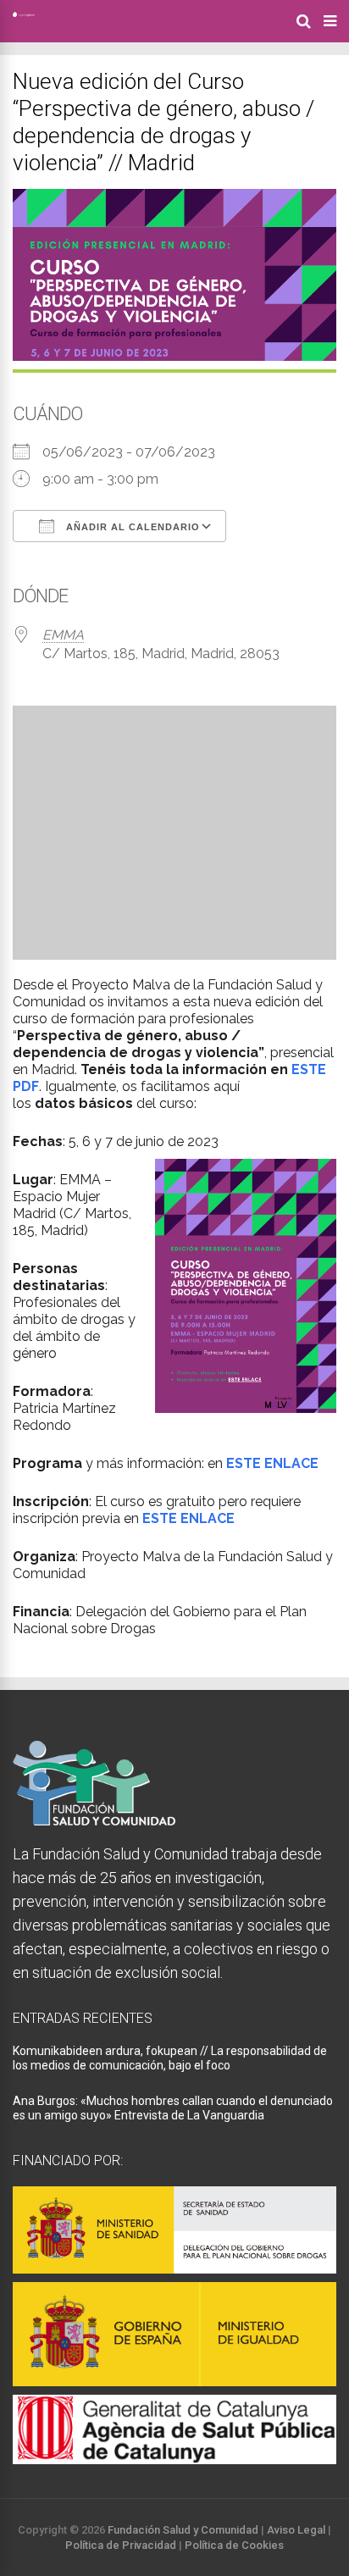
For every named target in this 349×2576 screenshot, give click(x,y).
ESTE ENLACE (272, 1463)
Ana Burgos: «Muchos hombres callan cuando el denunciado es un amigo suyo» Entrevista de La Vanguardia (173, 2108)
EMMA (63, 635)
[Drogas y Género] (24, 14)
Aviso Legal (296, 2530)
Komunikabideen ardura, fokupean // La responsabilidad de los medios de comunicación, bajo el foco (170, 2058)
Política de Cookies (234, 2545)
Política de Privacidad (121, 2545)
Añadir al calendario (131, 527)
